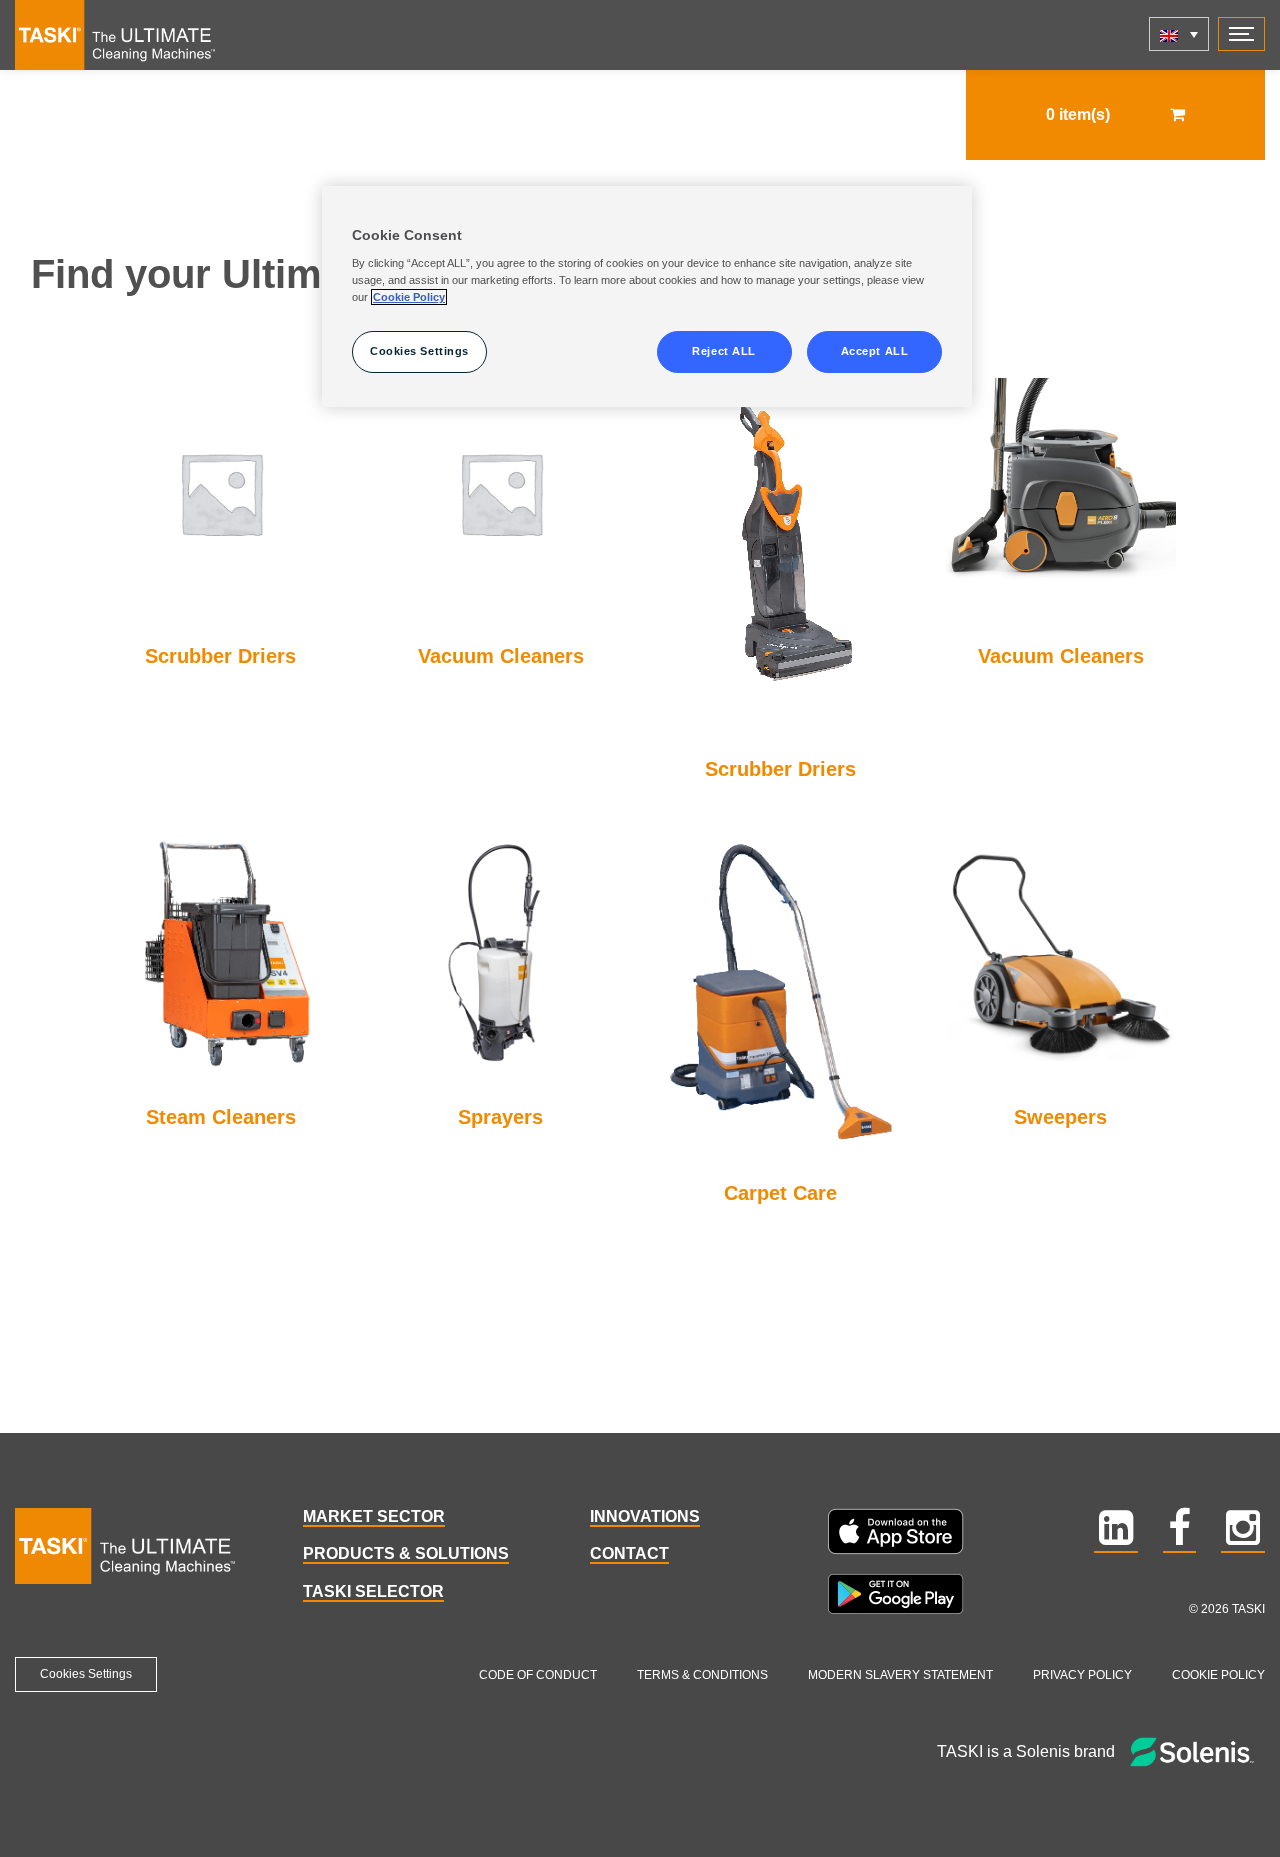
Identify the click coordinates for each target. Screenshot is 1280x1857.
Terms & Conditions (702, 1675)
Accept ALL (875, 351)
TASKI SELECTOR (373, 1591)
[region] (647, 297)
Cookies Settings (86, 1674)
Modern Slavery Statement (900, 1675)
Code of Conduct (538, 1675)
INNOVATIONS (645, 1516)
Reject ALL (724, 351)
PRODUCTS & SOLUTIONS (406, 1553)
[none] (1179, 34)
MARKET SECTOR (374, 1516)
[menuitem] (1179, 34)
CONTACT (629, 1553)
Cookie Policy (1218, 1675)
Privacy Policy (1082, 1675)
